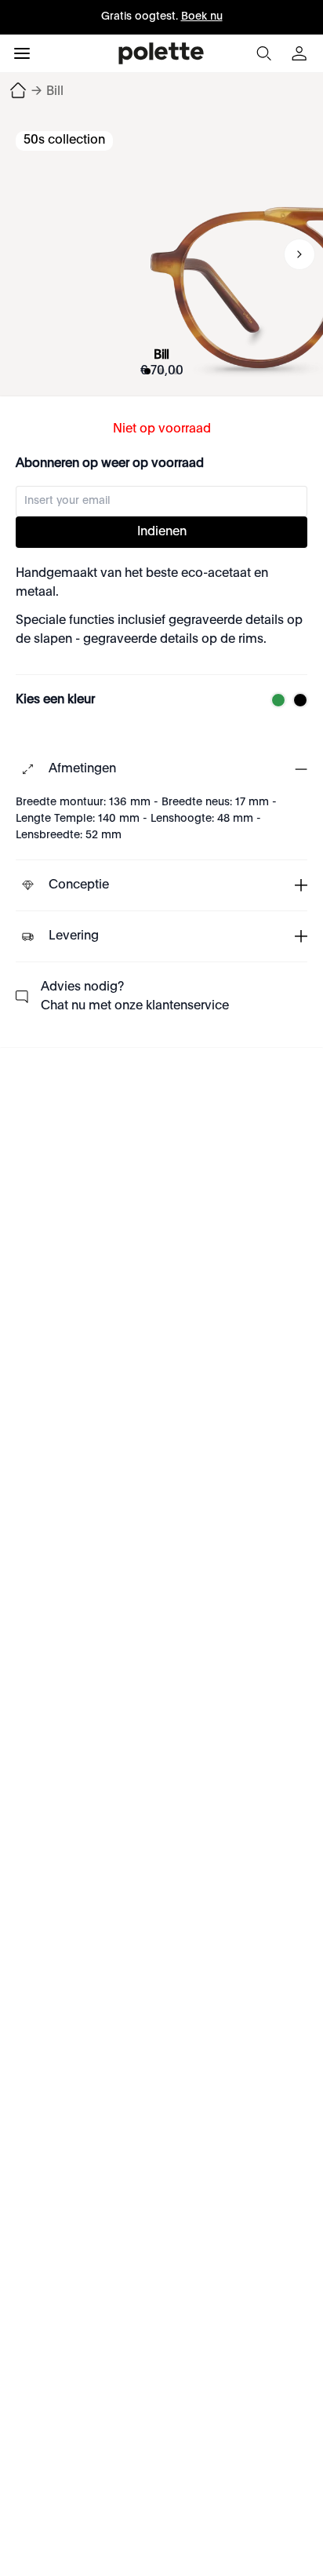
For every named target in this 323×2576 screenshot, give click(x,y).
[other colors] (274, 700)
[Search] (263, 53)
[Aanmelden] (301, 53)
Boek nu (202, 16)
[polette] (161, 53)
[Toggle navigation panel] (22, 53)
